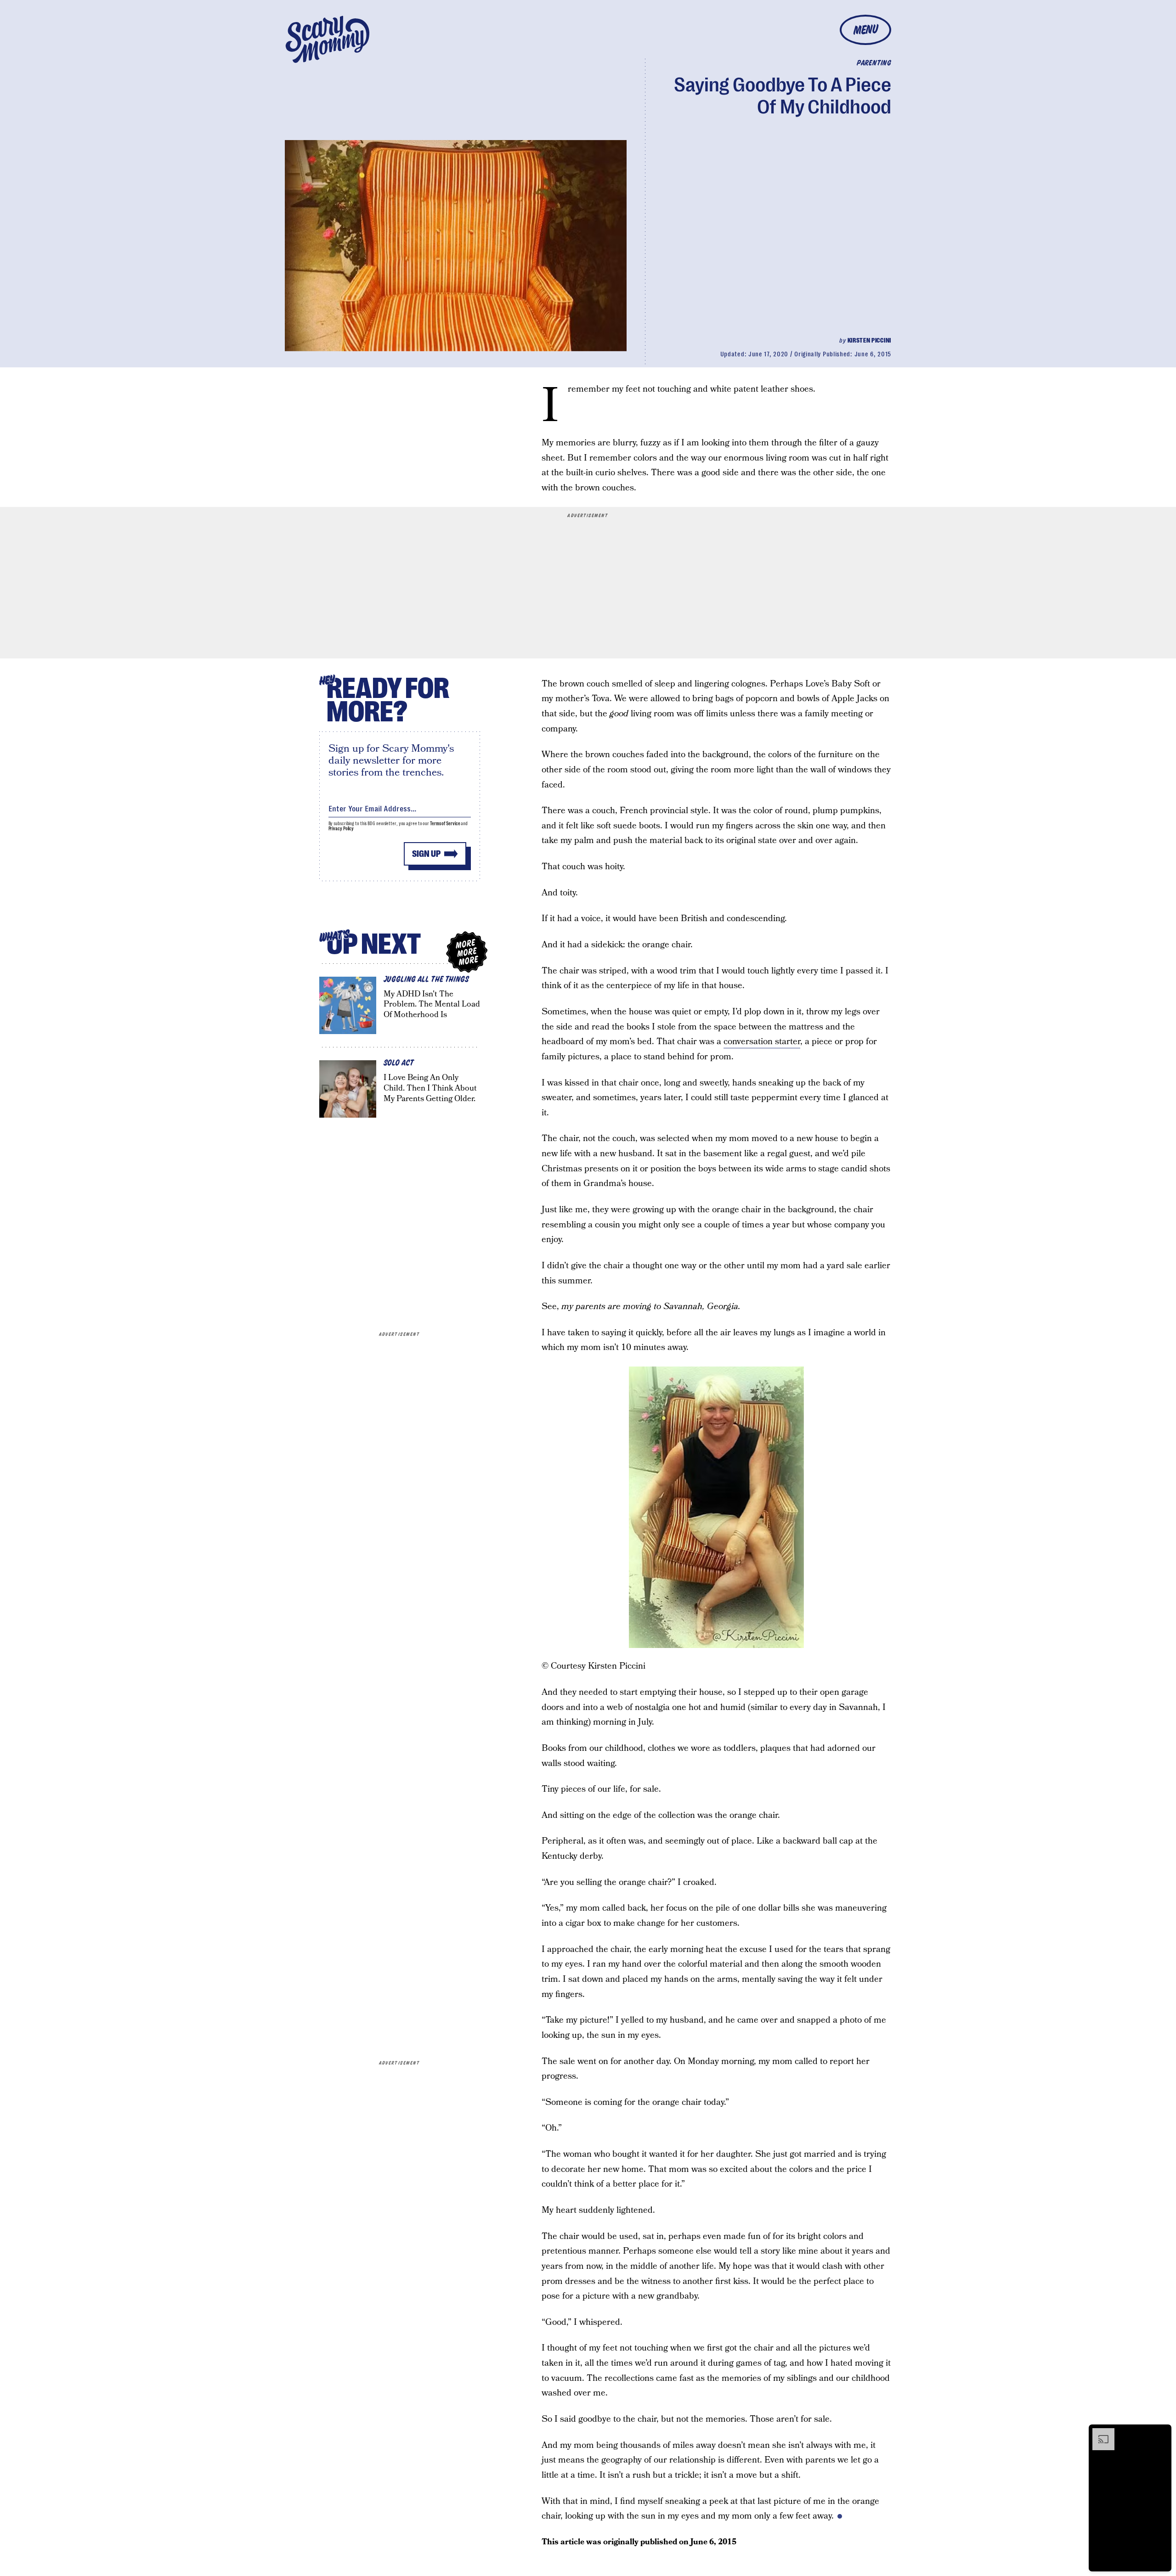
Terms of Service (445, 824)
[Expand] (1099, 2433)
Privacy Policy (341, 829)
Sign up (426, 854)
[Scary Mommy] (328, 39)
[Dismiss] (1161, 2433)
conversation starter (762, 1042)
